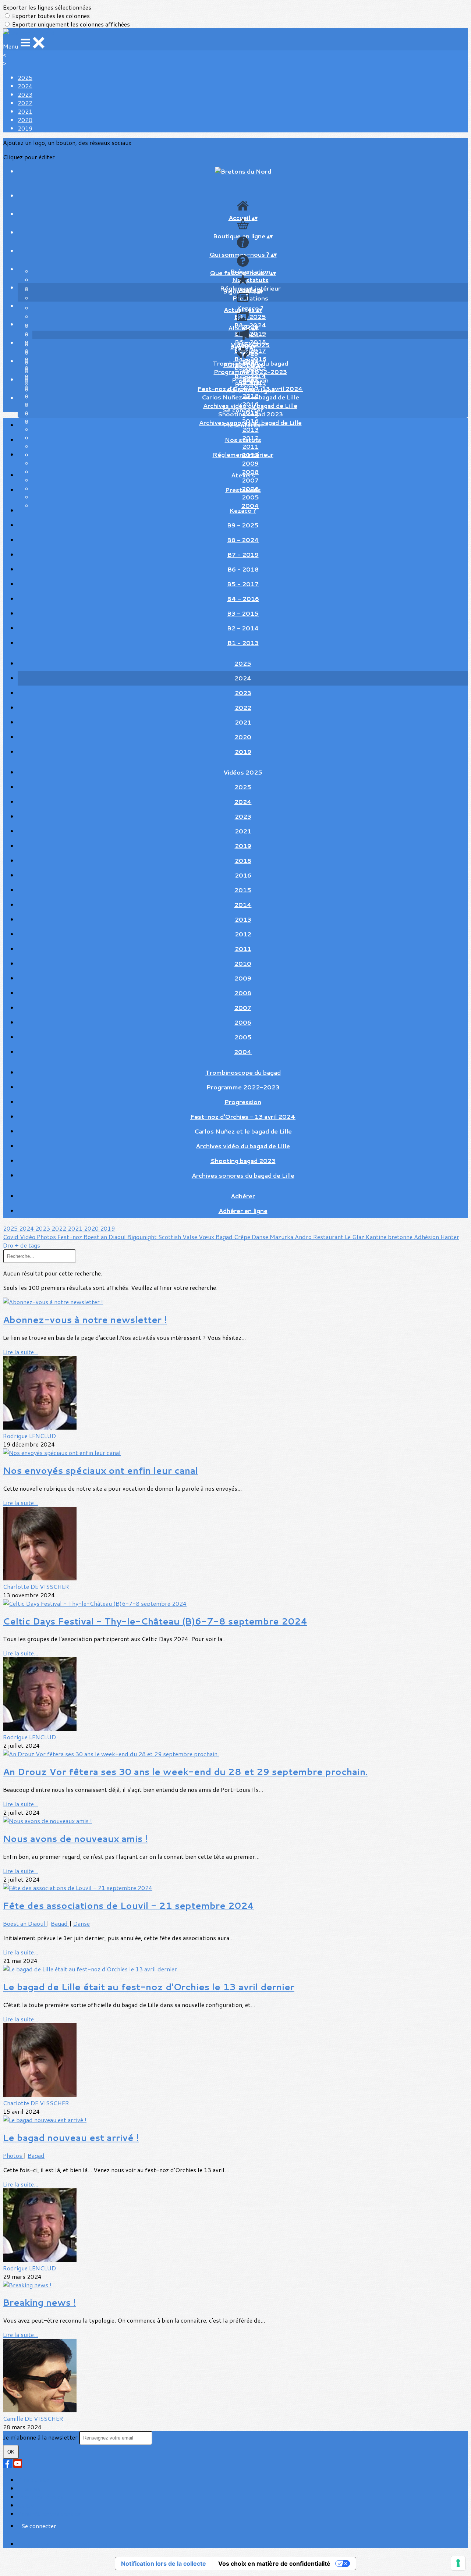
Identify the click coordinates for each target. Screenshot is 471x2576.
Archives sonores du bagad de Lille (243, 1175)
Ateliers (243, 475)
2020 (25, 120)
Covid (11, 1237)
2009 (250, 463)
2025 (25, 77)
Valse (191, 1237)
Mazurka (282, 1237)
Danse (261, 1237)
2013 (243, 919)
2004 (243, 1052)
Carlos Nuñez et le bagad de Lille (250, 397)
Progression (243, 1102)
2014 (243, 905)
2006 (243, 1022)
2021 (25, 111)
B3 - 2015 (243, 613)
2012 (243, 934)
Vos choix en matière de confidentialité (274, 2563)
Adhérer (250, 382)
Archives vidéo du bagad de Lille (243, 1146)
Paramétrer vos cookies (49, 2514)
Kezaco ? (243, 510)
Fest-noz (70, 1237)
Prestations (250, 298)
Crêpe (243, 1237)
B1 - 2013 (243, 643)
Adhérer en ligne (250, 390)
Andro (304, 1237)
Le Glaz (355, 1237)
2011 (243, 949)
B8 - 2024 (243, 540)
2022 (25, 103)
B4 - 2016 (243, 599)
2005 (243, 1037)
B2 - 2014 (243, 628)
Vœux (207, 1237)
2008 (243, 993)
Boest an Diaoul (105, 1237)
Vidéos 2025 (243, 772)
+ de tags (27, 1245)
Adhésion (427, 1237)
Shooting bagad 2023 (243, 1161)
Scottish (170, 1237)
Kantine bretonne (390, 1237)
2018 (243, 860)
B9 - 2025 (250, 316)
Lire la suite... (21, 1352)
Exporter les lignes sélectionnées (47, 7)
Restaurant (329, 1237)
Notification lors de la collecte (164, 2563)
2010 (243, 963)
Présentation (243, 425)
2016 (243, 875)
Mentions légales (40, 2497)
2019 (25, 128)
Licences (29, 2488)
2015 (243, 890)
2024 (25, 86)
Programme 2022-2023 (250, 372)
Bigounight (143, 1237)
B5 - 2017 (243, 584)
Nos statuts (250, 280)
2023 (25, 94)
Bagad (225, 1237)
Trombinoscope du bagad (243, 1072)
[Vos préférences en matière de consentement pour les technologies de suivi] (458, 2563)
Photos (47, 1237)
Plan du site (33, 2480)
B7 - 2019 (243, 554)
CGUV (26, 2505)
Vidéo (28, 1237)
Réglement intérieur (243, 454)
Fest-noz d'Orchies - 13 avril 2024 (243, 1116)
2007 (243, 1008)
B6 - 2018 (243, 569)
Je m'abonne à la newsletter (41, 2437)
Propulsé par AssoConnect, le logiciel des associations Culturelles (107, 2544)
